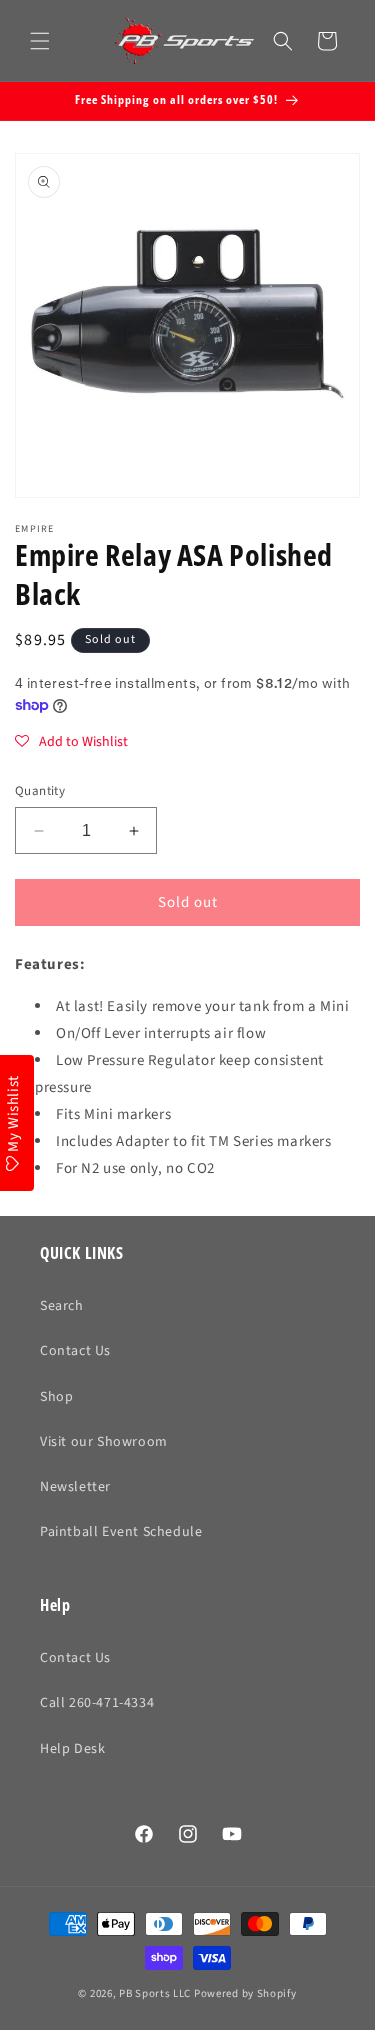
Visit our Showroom (104, 1442)
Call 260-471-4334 (97, 1703)
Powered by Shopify (245, 1993)
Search (62, 1306)
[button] (40, 41)
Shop (56, 1397)
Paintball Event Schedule (121, 1532)
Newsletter (75, 1487)
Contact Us (75, 1351)
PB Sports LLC (155, 1993)
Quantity (40, 791)
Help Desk (72, 1749)
